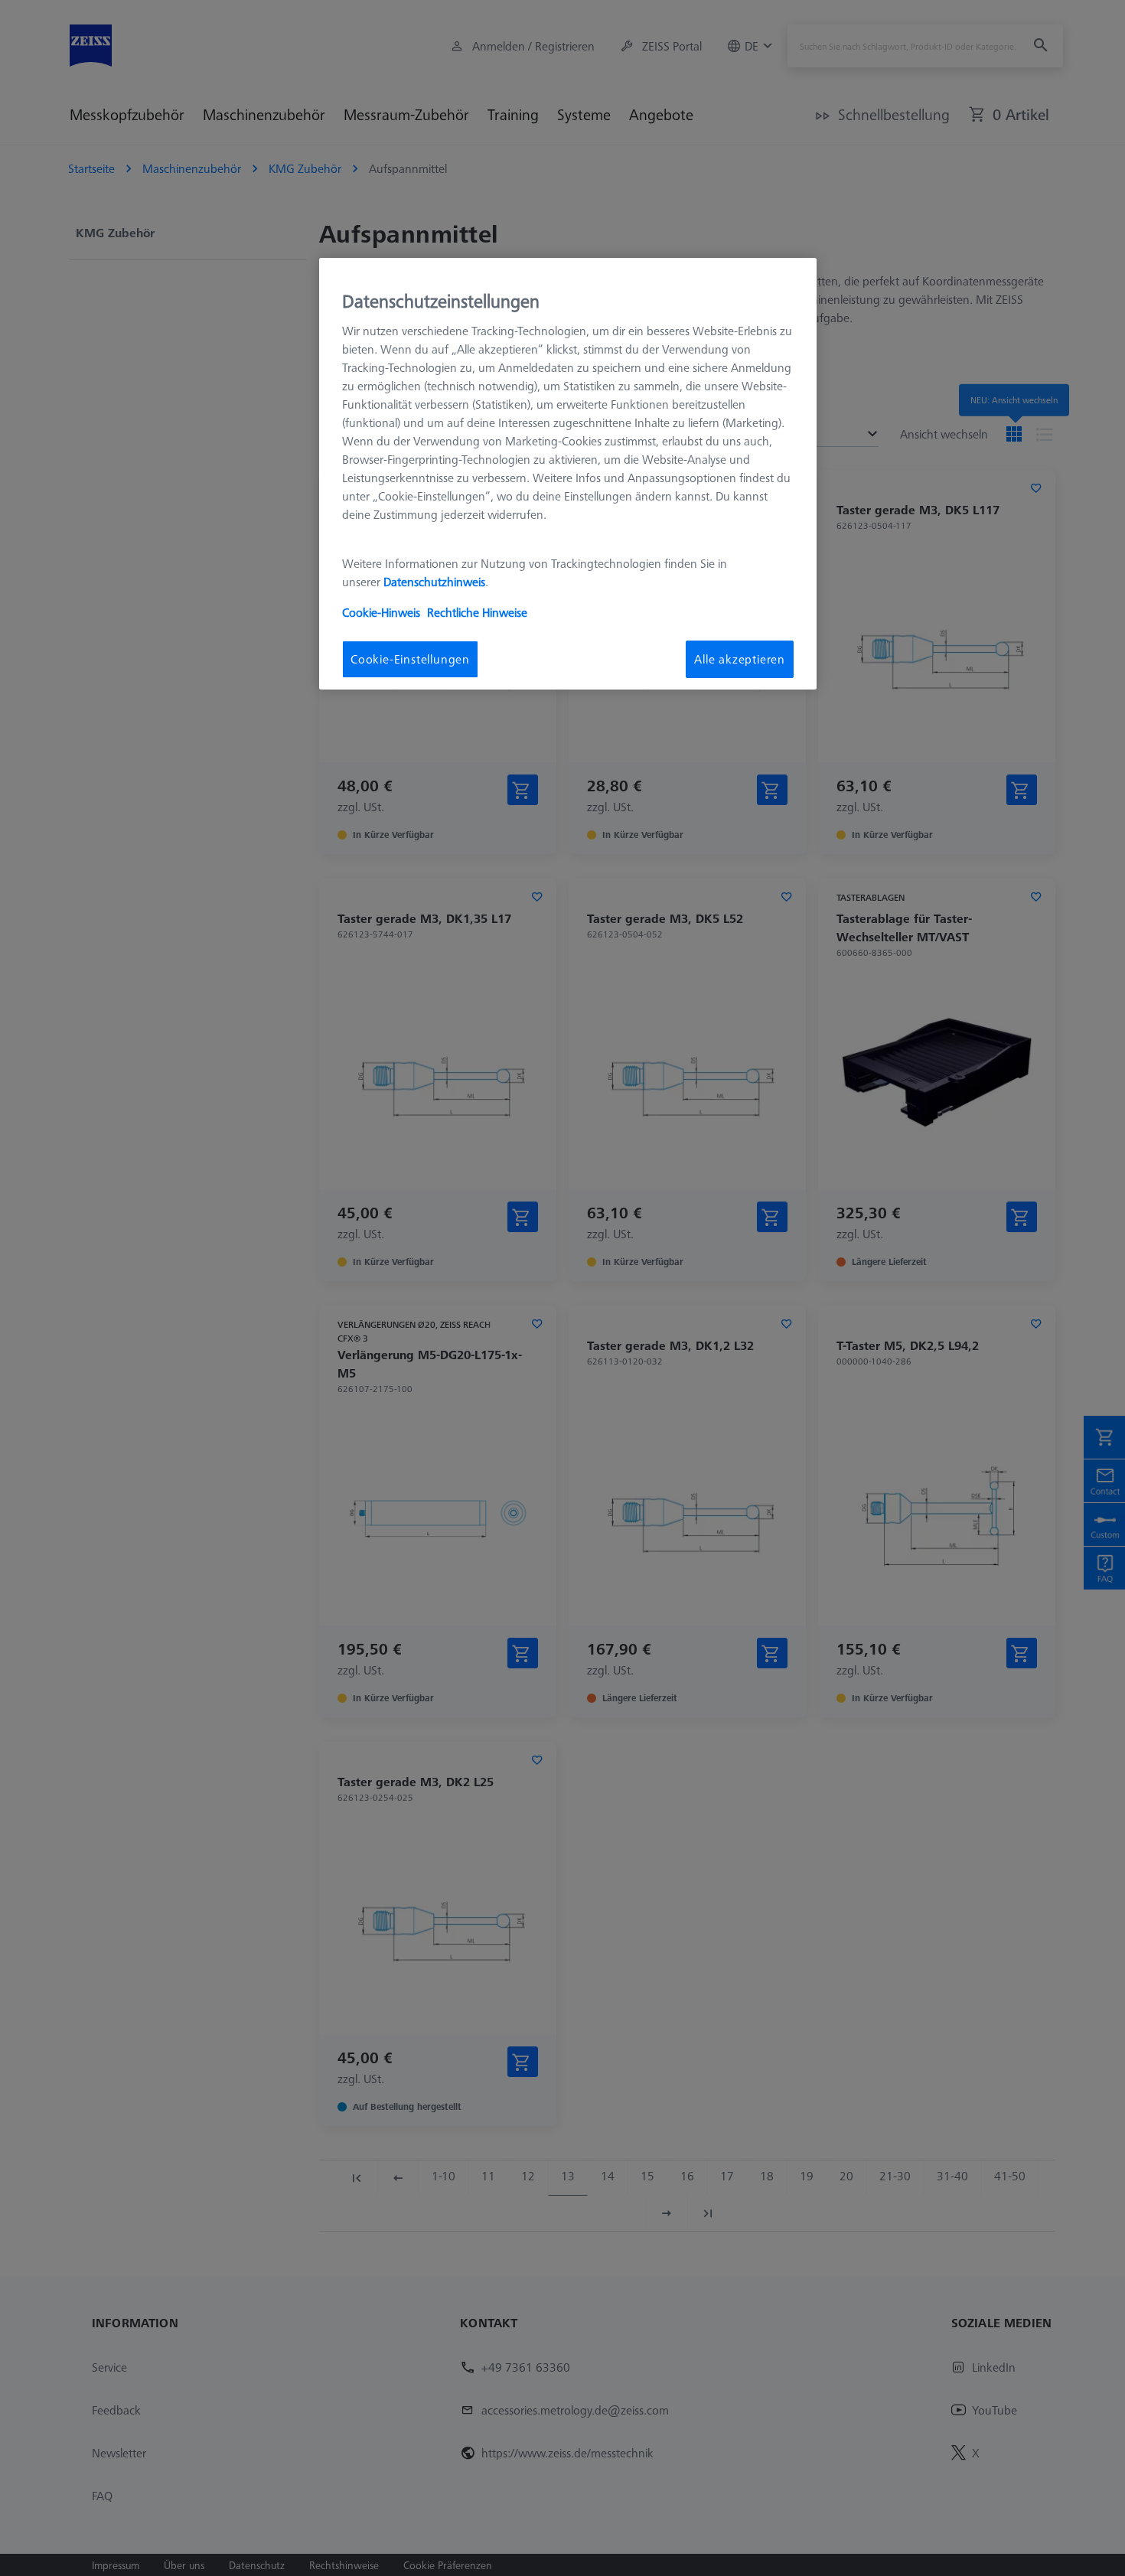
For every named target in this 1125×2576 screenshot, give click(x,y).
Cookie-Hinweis (381, 612)
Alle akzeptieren (740, 659)
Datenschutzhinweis (434, 582)
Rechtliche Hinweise (477, 612)
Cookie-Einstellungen (410, 659)
